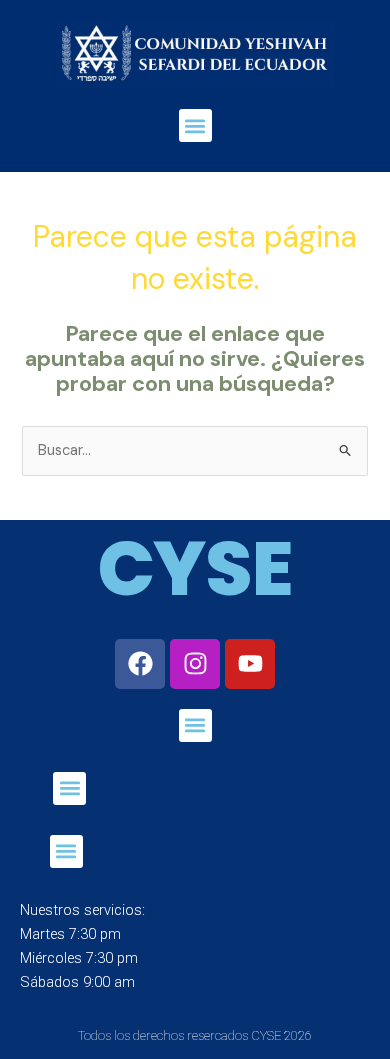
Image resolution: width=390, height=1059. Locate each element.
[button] (195, 125)
